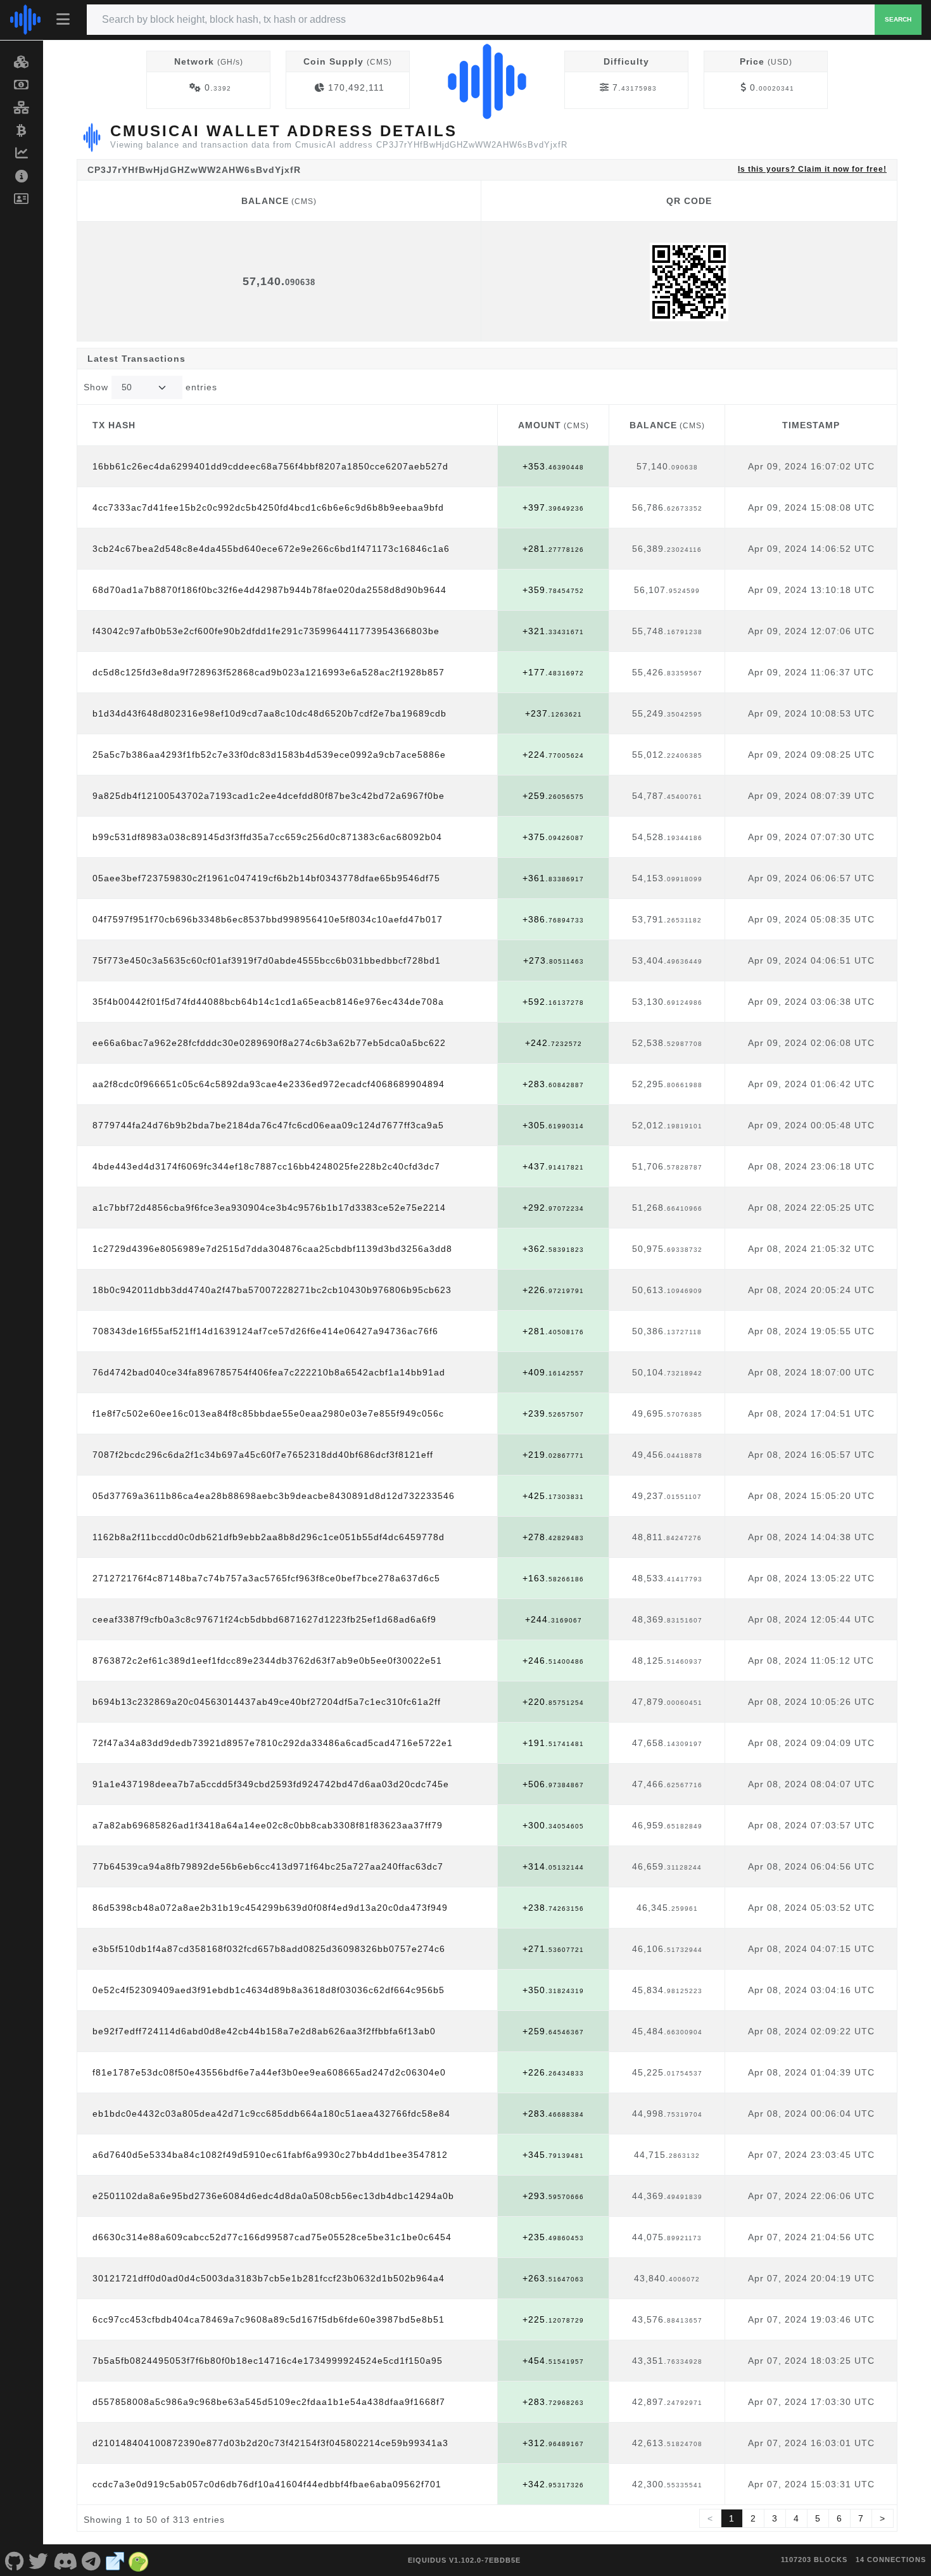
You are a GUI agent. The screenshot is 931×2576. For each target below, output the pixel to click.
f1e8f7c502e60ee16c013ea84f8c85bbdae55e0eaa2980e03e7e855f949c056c (268, 1413)
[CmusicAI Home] (25, 20)
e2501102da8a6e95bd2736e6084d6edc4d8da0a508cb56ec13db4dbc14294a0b (273, 2196)
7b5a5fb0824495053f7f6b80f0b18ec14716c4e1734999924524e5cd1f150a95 (268, 2361)
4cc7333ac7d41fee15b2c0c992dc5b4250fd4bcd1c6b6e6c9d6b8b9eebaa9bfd (268, 507)
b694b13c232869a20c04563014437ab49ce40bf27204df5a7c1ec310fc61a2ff (267, 1702)
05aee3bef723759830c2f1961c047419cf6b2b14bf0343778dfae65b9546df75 (266, 878)
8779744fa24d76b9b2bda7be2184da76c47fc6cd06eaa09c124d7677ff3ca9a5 (268, 1125)
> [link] (883, 2518)
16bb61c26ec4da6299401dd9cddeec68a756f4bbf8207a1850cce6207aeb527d (270, 466)
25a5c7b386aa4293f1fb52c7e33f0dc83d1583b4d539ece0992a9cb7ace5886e (269, 755)
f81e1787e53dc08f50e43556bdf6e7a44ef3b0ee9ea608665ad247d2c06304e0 (269, 2072)
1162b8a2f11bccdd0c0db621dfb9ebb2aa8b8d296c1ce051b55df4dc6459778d (269, 1537)
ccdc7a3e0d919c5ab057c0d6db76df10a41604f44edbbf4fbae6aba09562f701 (267, 2484)
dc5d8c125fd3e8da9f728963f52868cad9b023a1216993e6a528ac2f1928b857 (269, 672)
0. (218, 87)
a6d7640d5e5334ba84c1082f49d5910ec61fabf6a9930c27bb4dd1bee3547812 (270, 2155)
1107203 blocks (814, 2560)
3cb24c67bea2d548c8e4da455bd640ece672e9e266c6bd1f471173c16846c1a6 (271, 549)
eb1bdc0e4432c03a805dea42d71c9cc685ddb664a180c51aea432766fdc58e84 (271, 2114)
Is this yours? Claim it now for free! (812, 169)
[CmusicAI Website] (115, 2560)
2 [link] (753, 2518)
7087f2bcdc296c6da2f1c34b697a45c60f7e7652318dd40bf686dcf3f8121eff (263, 1455)
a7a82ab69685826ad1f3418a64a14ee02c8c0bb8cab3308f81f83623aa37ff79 (268, 1825)
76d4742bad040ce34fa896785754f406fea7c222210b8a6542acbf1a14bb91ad (269, 1372)
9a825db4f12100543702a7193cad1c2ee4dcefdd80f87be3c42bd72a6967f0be (269, 796)
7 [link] (861, 2518)
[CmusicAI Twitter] (39, 2560)
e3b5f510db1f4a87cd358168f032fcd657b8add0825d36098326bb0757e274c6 (269, 1949)
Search (898, 19)
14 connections (891, 2560)
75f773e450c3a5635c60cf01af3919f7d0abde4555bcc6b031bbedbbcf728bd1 (267, 960)
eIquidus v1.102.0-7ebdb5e (464, 2560)
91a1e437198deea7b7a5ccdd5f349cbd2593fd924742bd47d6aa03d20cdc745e (271, 1784)
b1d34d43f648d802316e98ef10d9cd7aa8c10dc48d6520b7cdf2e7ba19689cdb (269, 713)
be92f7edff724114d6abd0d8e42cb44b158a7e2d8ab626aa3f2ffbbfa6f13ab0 (264, 2031)
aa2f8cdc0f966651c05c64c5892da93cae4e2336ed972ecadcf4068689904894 (269, 1084)
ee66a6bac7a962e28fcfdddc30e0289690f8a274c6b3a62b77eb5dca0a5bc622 (269, 1043)
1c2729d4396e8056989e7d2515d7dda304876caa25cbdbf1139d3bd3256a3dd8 (272, 1249)
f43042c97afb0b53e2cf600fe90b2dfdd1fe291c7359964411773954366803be (266, 631)
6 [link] (839, 2518)
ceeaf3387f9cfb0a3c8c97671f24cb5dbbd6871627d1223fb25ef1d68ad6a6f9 (264, 1619)
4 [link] (796, 2518)
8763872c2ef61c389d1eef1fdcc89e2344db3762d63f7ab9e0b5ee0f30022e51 (267, 1661)
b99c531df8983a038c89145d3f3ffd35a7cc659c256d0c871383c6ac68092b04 (267, 837)
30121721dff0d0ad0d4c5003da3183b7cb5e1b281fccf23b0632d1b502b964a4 (269, 2278)
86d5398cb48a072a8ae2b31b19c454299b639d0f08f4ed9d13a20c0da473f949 (270, 1908)
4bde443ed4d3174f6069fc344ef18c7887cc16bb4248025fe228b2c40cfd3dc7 (266, 1166)
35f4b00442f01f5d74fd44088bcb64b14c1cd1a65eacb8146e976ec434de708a (268, 1002)
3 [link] (775, 2518)
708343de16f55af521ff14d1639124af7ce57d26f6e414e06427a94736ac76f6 (265, 1331)
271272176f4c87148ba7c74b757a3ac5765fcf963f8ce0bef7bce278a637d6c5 (266, 1578)
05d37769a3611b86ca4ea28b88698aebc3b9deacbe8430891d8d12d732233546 (274, 1496)
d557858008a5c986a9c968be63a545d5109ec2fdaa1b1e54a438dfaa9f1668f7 (269, 2402)
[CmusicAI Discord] (65, 2560)
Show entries (150, 387)
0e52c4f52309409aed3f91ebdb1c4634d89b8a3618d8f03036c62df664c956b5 (269, 1990)
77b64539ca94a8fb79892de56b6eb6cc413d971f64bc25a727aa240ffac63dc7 (268, 1866)
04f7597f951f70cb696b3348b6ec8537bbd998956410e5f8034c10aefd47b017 (268, 919)
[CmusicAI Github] (15, 2560)
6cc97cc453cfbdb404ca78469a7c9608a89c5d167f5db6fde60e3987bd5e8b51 (269, 2319)
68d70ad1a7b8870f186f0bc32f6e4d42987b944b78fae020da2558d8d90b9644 (269, 590)
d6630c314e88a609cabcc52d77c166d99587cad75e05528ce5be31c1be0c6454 (272, 2237)
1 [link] (732, 2518)
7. (635, 87)
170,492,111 (356, 87)
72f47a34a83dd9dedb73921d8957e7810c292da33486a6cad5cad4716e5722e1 (273, 1743)
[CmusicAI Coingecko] (139, 2560)
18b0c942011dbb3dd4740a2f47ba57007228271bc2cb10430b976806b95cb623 (272, 1290)
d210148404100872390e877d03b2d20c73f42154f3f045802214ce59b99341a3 (270, 2443)
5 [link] (818, 2518)
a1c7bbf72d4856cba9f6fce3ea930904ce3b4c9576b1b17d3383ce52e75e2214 (269, 1208)
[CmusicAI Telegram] (92, 2560)
